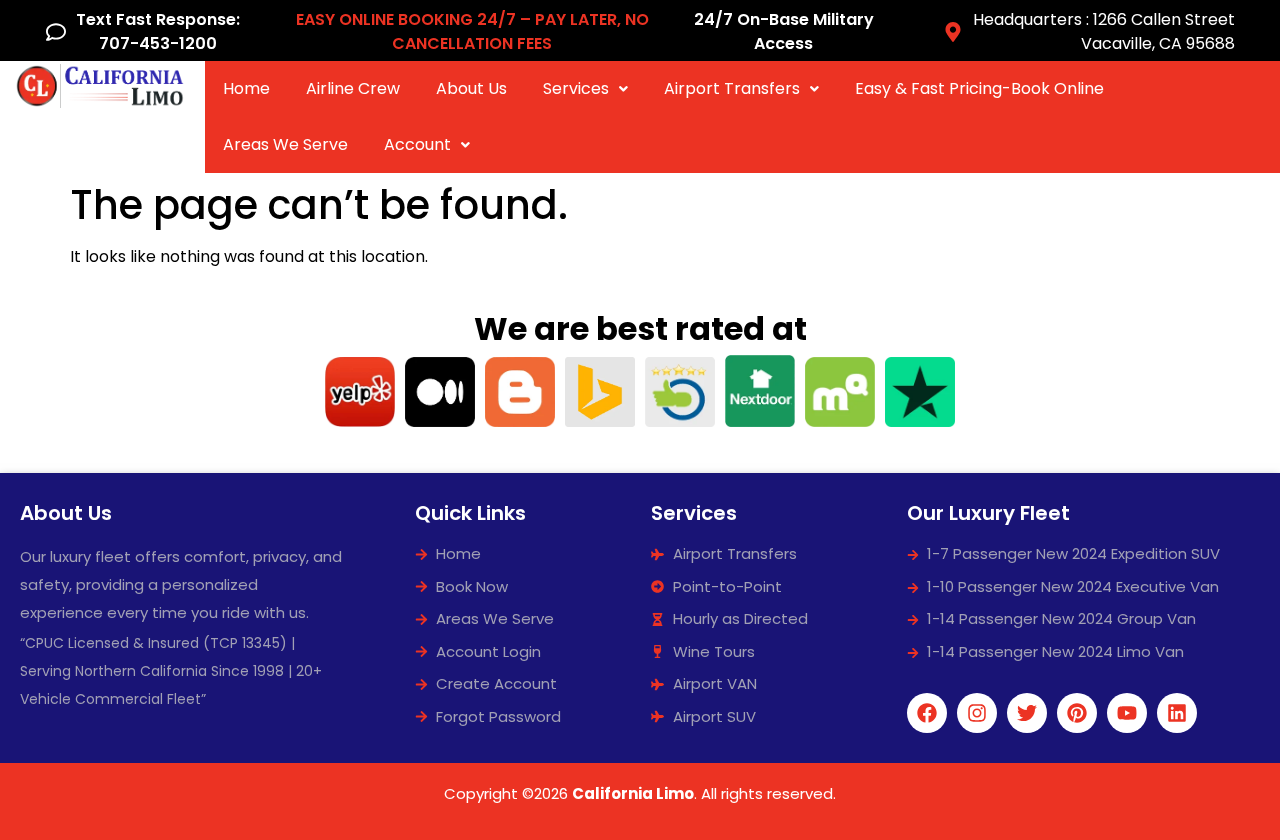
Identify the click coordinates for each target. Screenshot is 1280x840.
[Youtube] (1127, 713)
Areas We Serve (285, 144)
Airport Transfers (732, 88)
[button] (585, 89)
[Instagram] (977, 713)
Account (417, 144)
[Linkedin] (1177, 713)
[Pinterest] (1077, 713)
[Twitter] (1027, 713)
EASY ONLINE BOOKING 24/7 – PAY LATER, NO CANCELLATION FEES (472, 31)
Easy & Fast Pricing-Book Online (979, 88)
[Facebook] (927, 713)
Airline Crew (353, 88)
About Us (471, 88)
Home (246, 88)
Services (576, 88)
